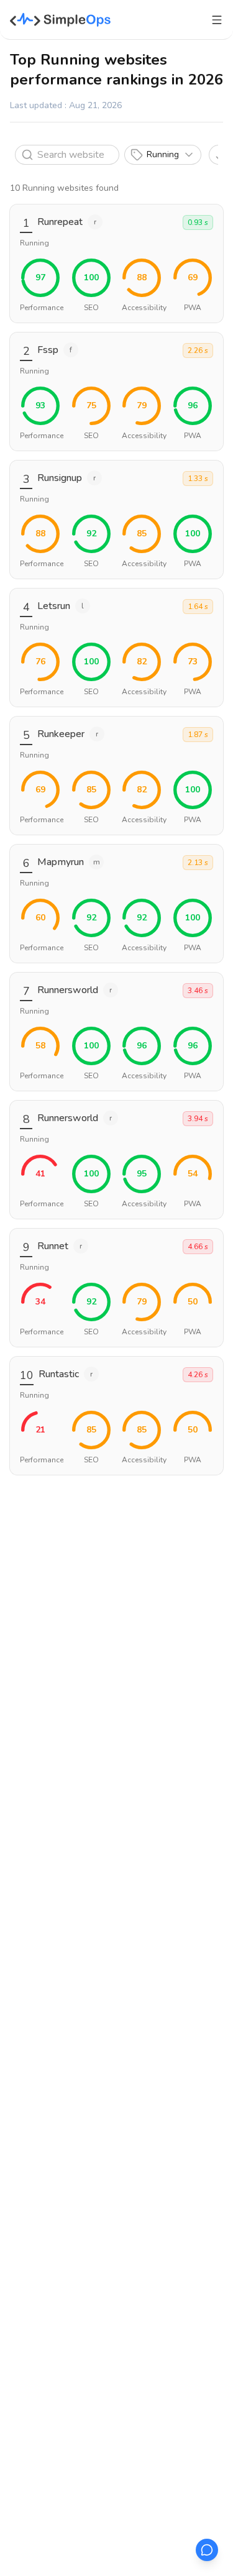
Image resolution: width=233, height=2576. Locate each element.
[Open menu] (217, 20)
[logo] (61, 20)
